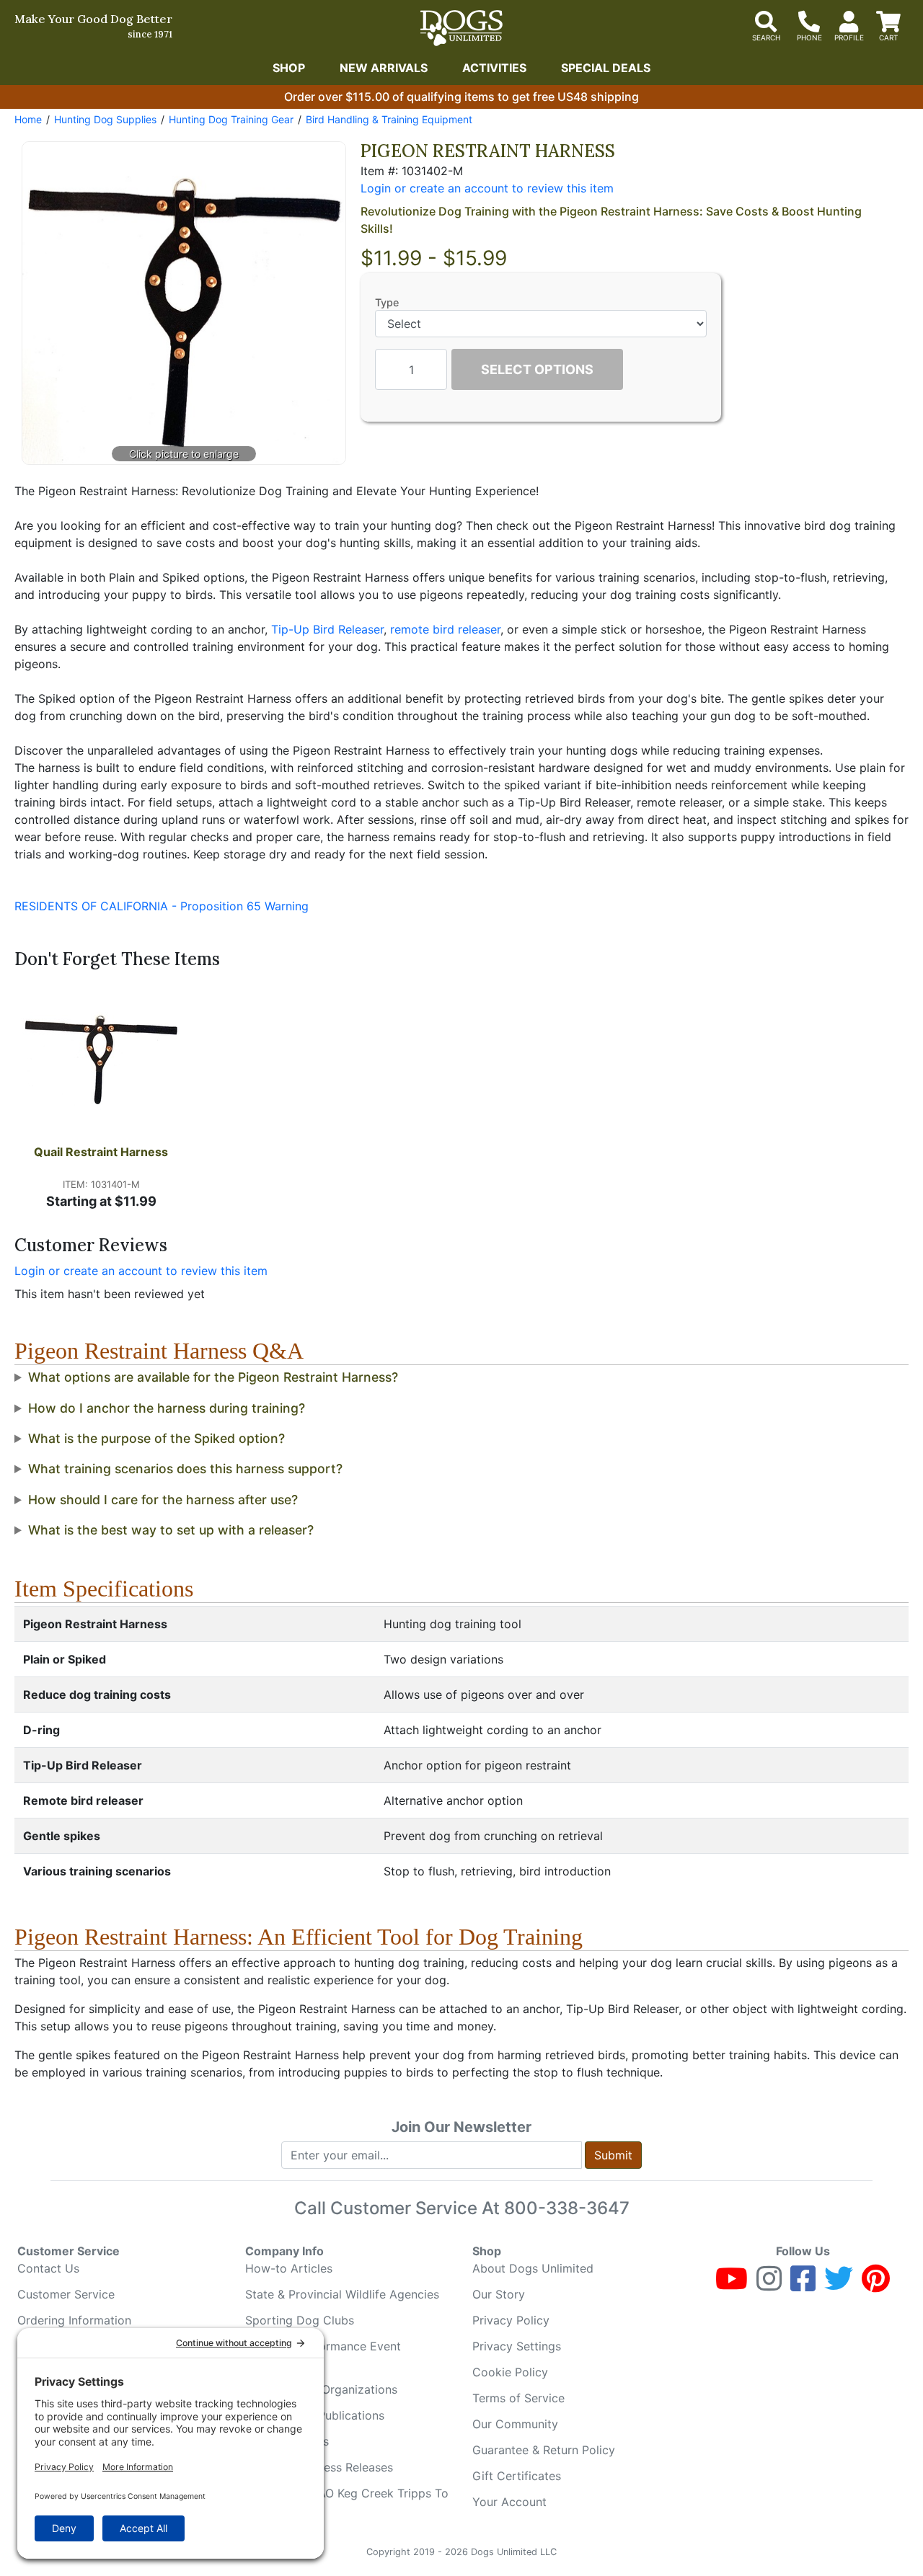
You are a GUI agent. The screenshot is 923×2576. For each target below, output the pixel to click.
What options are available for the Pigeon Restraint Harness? (213, 1377)
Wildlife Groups (287, 2441)
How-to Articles (289, 2268)
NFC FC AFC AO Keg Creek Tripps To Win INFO (347, 2502)
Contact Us (48, 2268)
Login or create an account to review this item (141, 1271)
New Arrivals (384, 68)
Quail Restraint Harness (101, 1152)
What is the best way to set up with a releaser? (171, 1530)
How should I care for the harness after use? (163, 1500)
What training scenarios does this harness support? (185, 1469)
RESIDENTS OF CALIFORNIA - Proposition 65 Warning (162, 906)
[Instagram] (769, 2285)
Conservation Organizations (321, 2389)
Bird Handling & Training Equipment (389, 119)
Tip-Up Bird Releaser (327, 629)
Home (28, 119)
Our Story (499, 2294)
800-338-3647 (567, 2208)
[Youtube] (732, 2285)
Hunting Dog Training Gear (231, 119)
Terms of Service (518, 2398)
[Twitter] (839, 2285)
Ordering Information (74, 2320)
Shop (289, 68)
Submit (613, 2155)
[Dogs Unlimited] (461, 28)
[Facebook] (803, 2285)
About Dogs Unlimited (533, 2268)
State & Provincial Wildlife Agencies (342, 2294)
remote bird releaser (445, 629)
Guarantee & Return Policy (544, 2450)
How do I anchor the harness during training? (167, 1408)
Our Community (515, 2424)
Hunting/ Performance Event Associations (323, 2355)
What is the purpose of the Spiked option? (156, 1438)
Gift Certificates (517, 2476)
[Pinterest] (876, 2285)
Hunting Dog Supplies (105, 119)
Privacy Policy (511, 2320)
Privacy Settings (517, 2346)
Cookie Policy (510, 2372)
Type (387, 302)
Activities (494, 68)
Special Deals (606, 68)
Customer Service (66, 2294)
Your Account (509, 2502)
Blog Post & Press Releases (319, 2467)
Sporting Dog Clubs (300, 2320)
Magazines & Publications (315, 2415)
